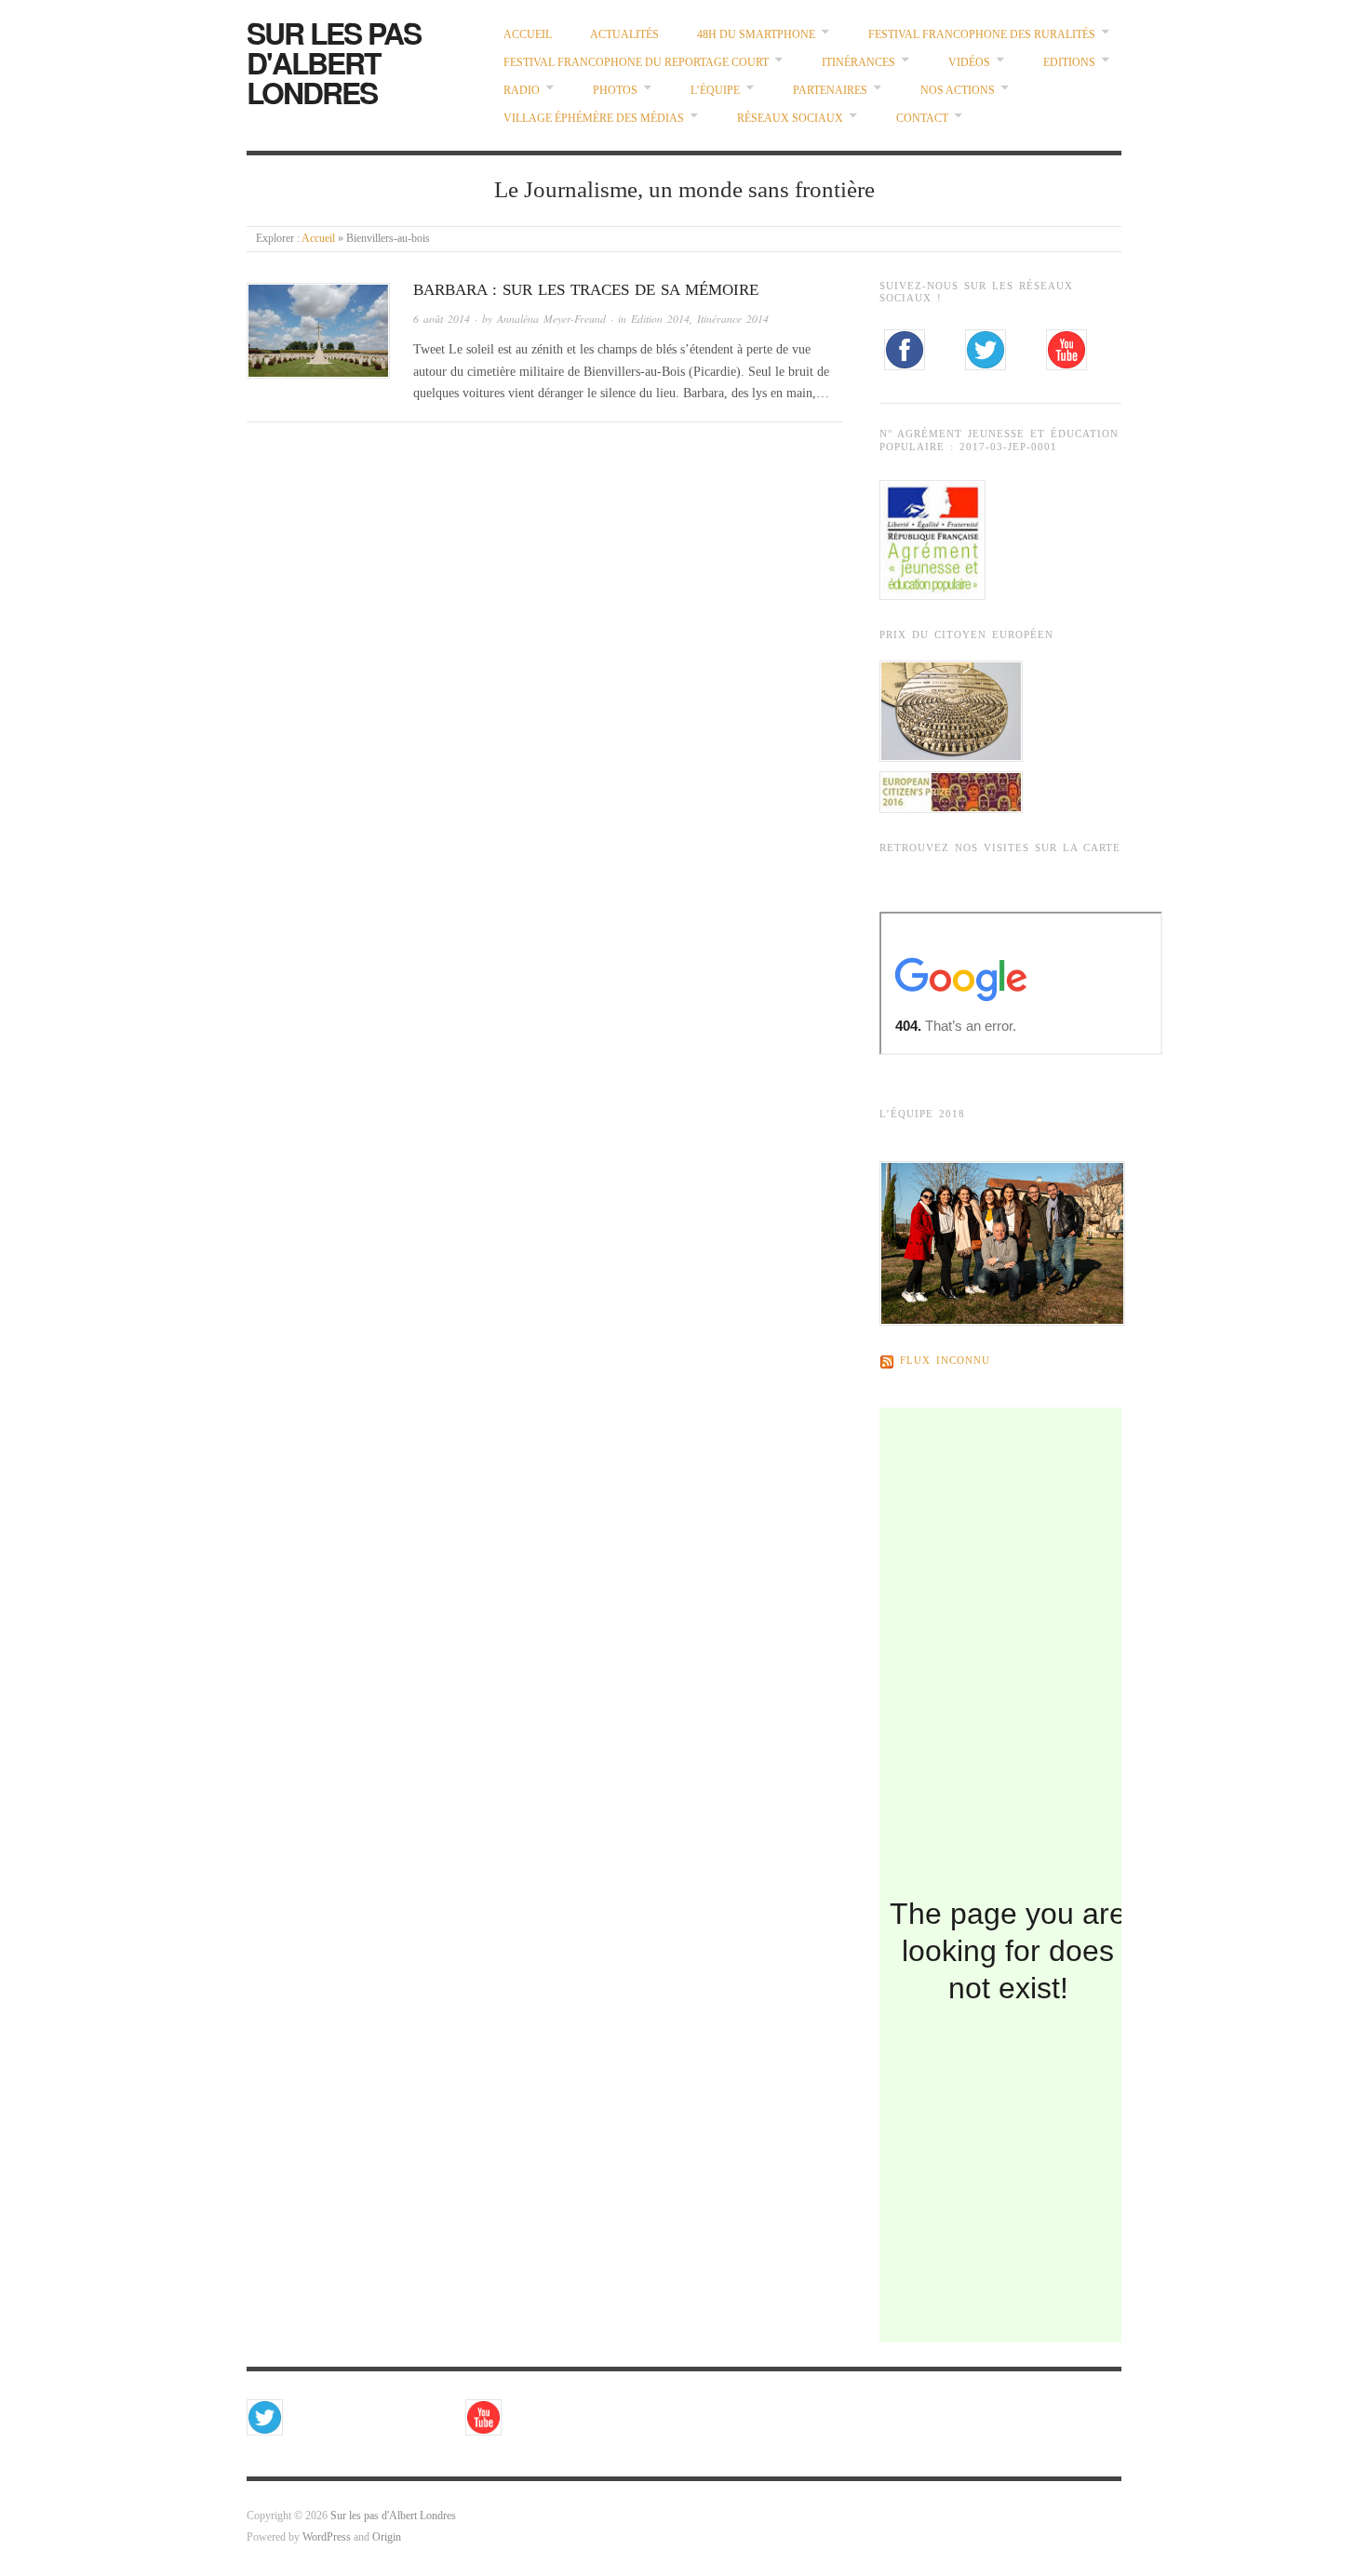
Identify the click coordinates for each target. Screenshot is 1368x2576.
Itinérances (858, 63)
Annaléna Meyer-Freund (551, 319)
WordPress (327, 2537)
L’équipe (715, 91)
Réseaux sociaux (790, 119)
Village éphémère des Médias (594, 119)
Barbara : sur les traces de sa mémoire (586, 290)
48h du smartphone (756, 35)
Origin (387, 2537)
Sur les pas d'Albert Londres (334, 62)
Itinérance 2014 (733, 319)
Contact (922, 119)
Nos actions (958, 91)
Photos (615, 91)
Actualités (624, 35)
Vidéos (969, 63)
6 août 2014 (442, 319)
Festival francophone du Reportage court (636, 63)
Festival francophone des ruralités (982, 35)
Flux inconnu (945, 1361)
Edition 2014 (660, 319)
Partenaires (830, 91)
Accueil (528, 35)
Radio (522, 91)
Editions (1069, 63)
